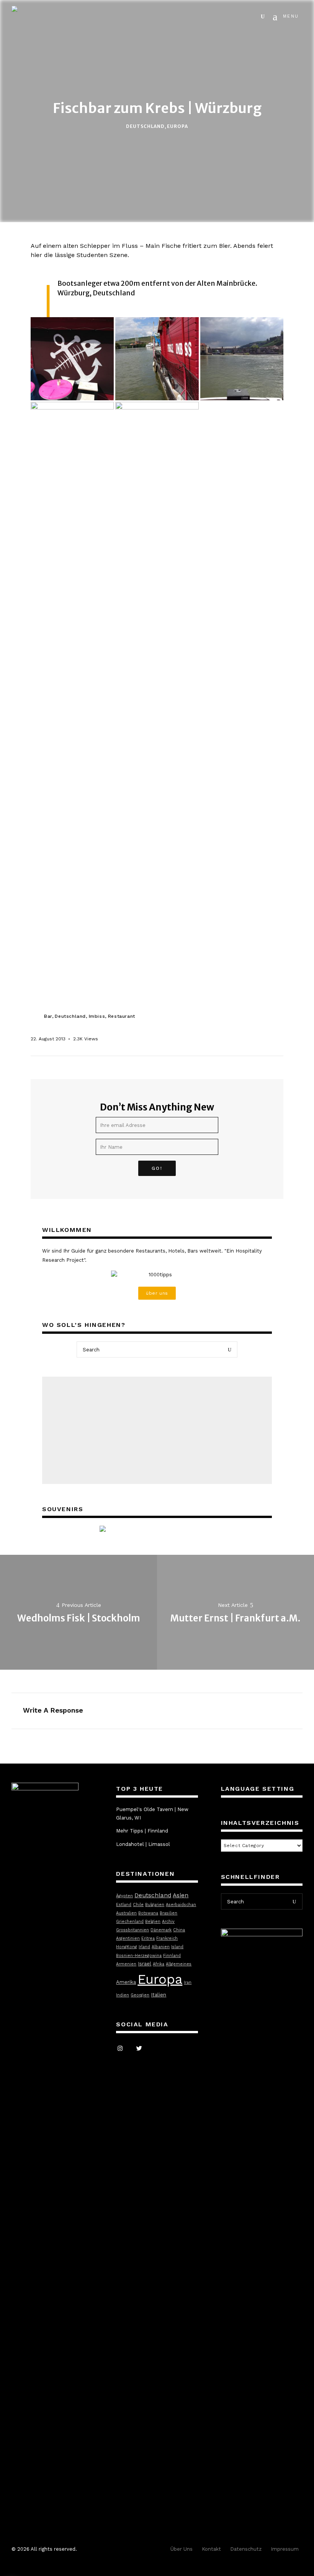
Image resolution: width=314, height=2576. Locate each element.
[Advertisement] (157, 1430)
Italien (159, 1995)
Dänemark (161, 1930)
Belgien (153, 1922)
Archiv (168, 1922)
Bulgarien (155, 1905)
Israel (145, 1964)
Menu (291, 16)
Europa (177, 126)
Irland (144, 1947)
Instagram (120, 2049)
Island (177, 1947)
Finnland (172, 1956)
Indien (123, 1995)
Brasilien (168, 1913)
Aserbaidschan (181, 1905)
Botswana (148, 1913)
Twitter (139, 2049)
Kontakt (211, 2549)
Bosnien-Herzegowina (139, 1956)
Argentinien (128, 1938)
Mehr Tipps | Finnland (142, 1831)
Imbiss (97, 1016)
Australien (126, 1913)
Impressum (285, 2549)
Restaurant (122, 1016)
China (179, 1930)
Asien (181, 1895)
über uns (157, 1293)
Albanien (161, 1947)
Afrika (159, 1964)
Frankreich (167, 1938)
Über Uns (182, 2549)
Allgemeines (179, 1964)
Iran (188, 1982)
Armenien (126, 1964)
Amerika (126, 1982)
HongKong (127, 1947)
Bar (48, 1016)
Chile (138, 1905)
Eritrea (148, 1938)
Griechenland (130, 1922)
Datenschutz (246, 2549)
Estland (124, 1905)
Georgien (140, 1995)
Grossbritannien (132, 1930)
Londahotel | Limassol (143, 1844)
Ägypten (124, 1896)
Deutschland (145, 126)
